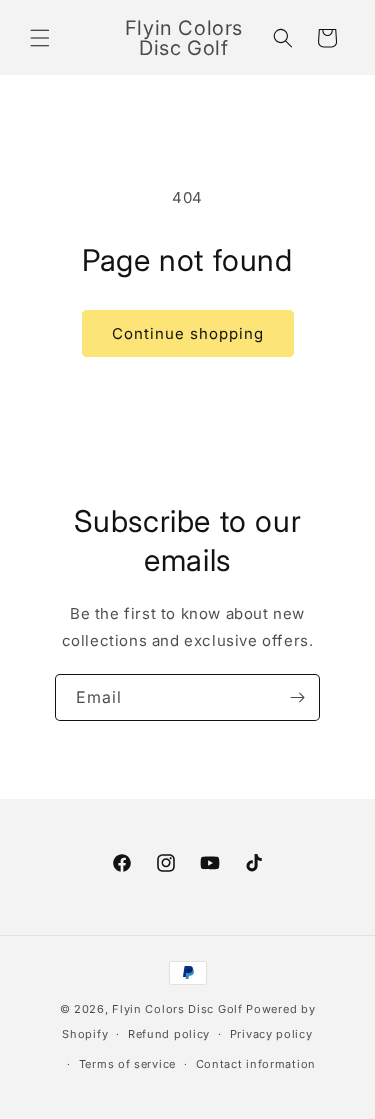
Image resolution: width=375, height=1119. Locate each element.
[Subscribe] (297, 697)
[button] (40, 38)
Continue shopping (188, 333)
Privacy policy (271, 1034)
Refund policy (169, 1034)
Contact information (256, 1064)
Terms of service (127, 1064)
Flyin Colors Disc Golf (177, 1009)
